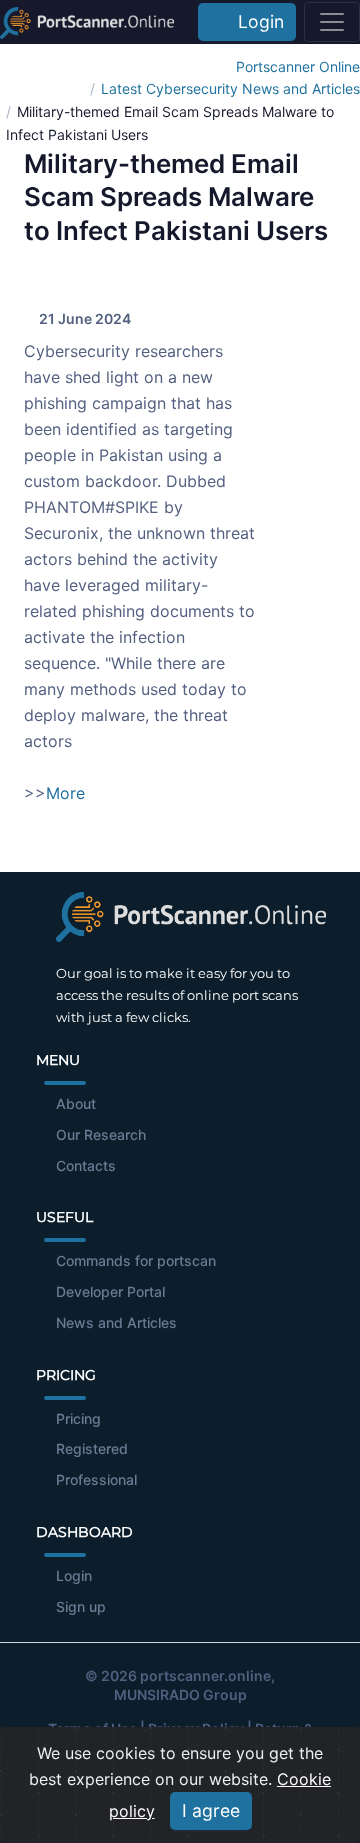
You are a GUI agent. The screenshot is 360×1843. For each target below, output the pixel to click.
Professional (96, 1479)
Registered (92, 1448)
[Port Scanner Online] (87, 22)
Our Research (101, 1134)
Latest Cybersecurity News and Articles (230, 88)
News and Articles (116, 1322)
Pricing (78, 1418)
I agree (211, 1810)
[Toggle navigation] (332, 22)
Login (256, 21)
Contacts (86, 1165)
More (65, 793)
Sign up (81, 1606)
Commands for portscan (136, 1260)
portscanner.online (205, 1675)
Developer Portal (110, 1291)
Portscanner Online (298, 66)
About (76, 1103)
